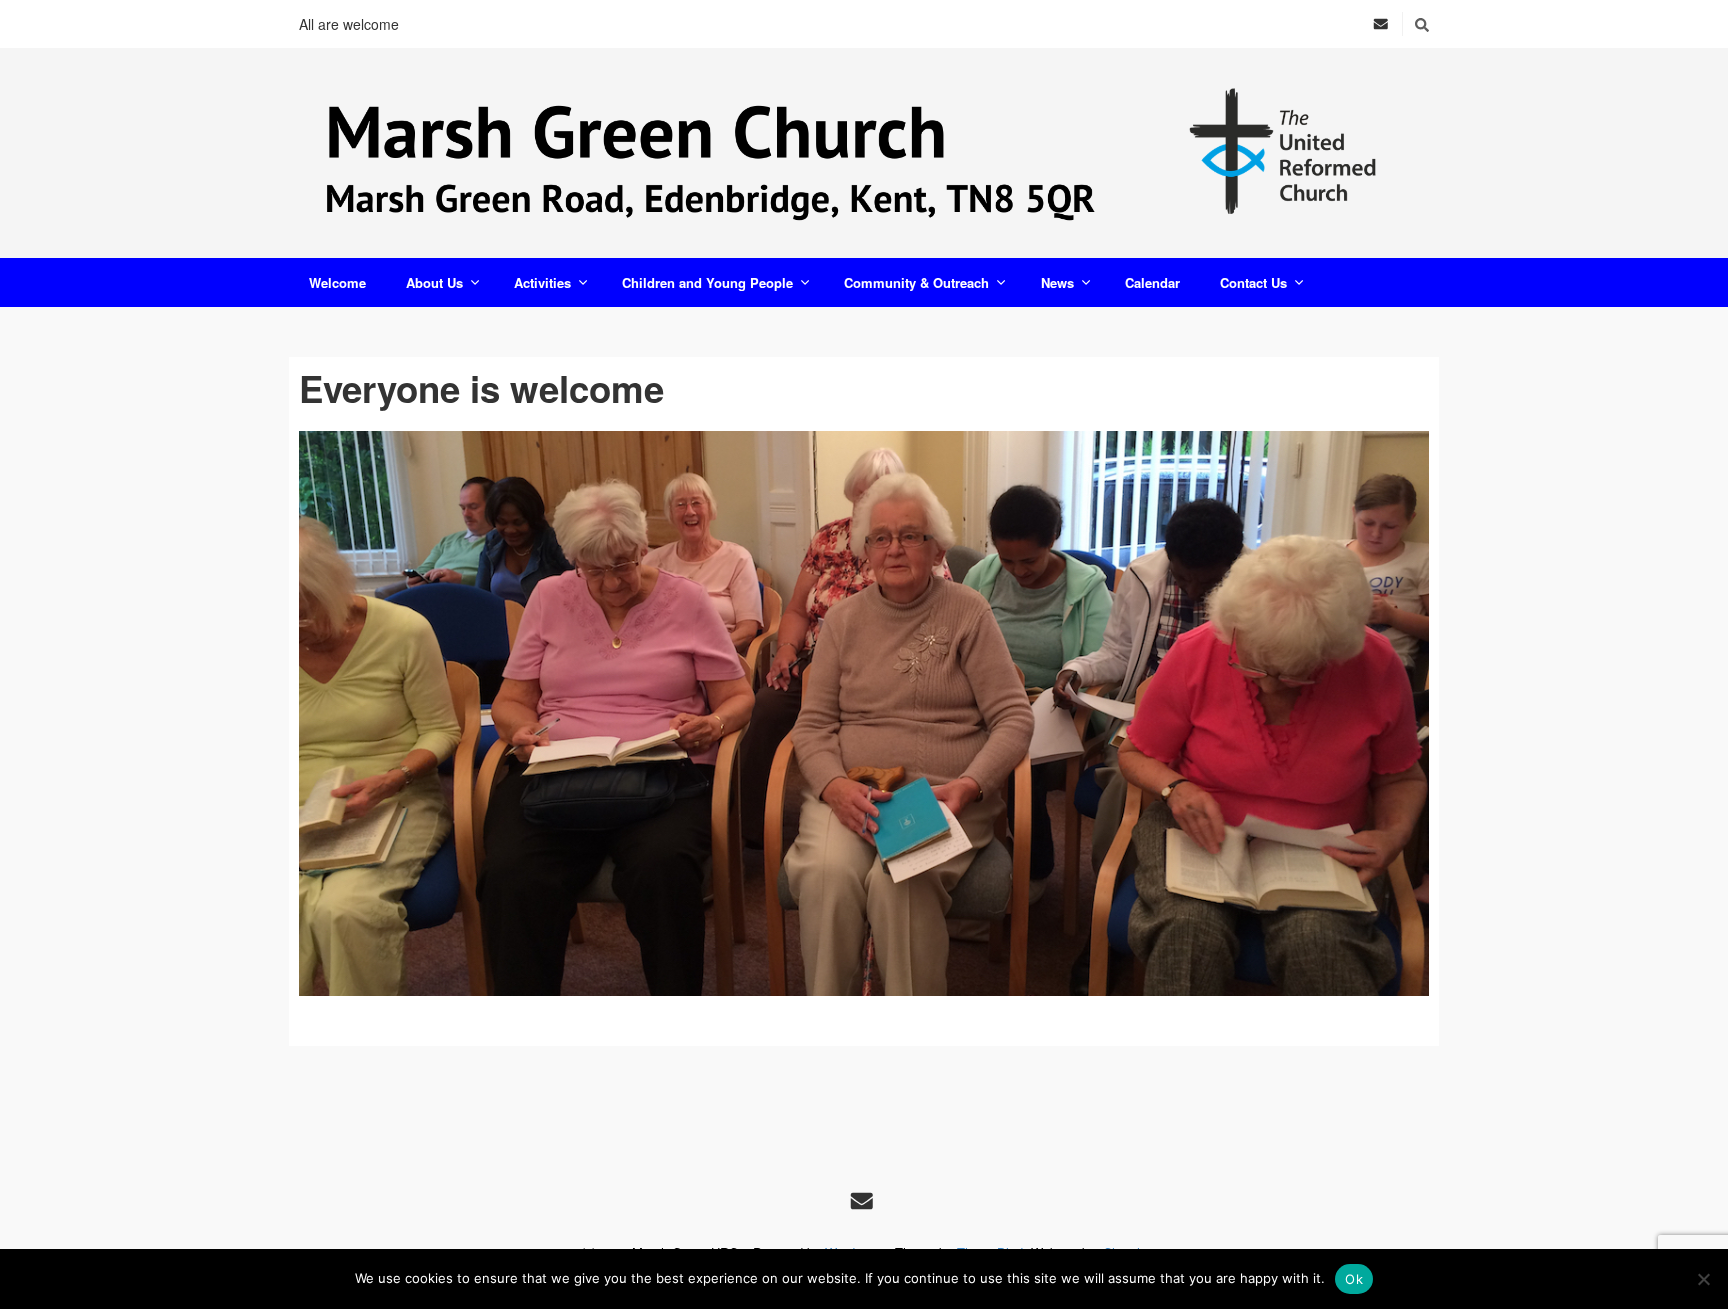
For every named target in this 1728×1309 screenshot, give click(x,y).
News (1057, 282)
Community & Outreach (916, 282)
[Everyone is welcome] (864, 713)
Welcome (337, 282)
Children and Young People (707, 282)
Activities (542, 282)
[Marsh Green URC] (864, 153)
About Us (434, 282)
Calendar (1152, 282)
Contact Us (1253, 282)
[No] (1703, 1279)
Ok (1354, 1279)
